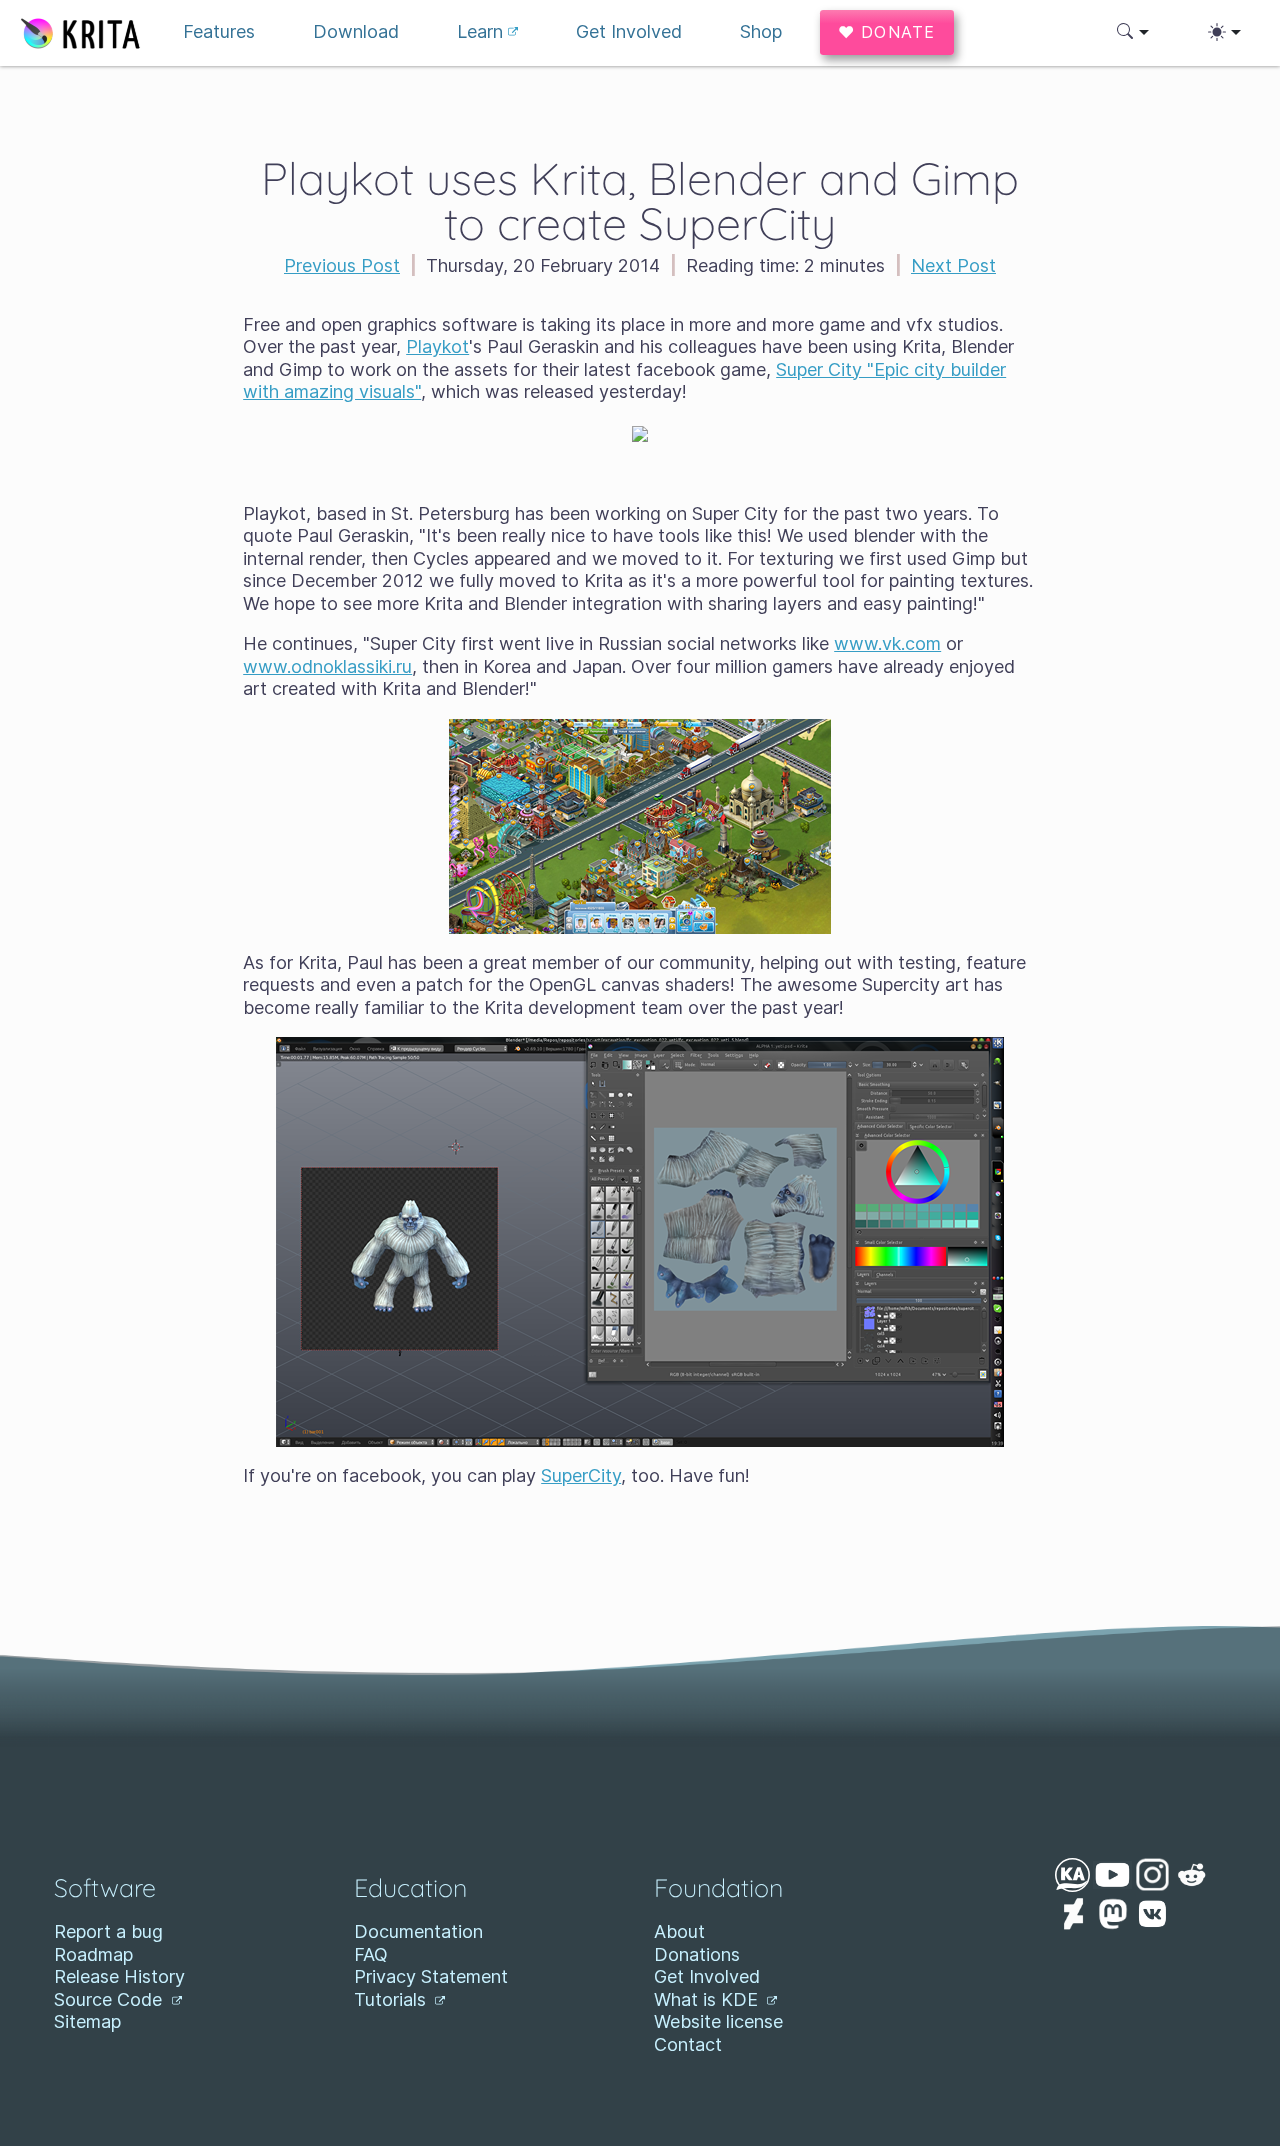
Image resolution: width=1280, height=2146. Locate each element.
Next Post (953, 265)
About (679, 1931)
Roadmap (93, 1954)
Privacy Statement (431, 1976)
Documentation (418, 1931)
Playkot (437, 346)
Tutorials (392, 1999)
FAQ (371, 1954)
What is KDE (708, 1999)
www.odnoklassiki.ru (327, 666)
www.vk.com (887, 643)
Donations (697, 1954)
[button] (1133, 32)
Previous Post (342, 265)
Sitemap (87, 2021)
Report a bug (108, 1931)
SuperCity (581, 1475)
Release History (119, 1976)
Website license (718, 2021)
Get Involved (707, 1976)
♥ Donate (887, 32)
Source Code (110, 1999)
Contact (688, 2044)
